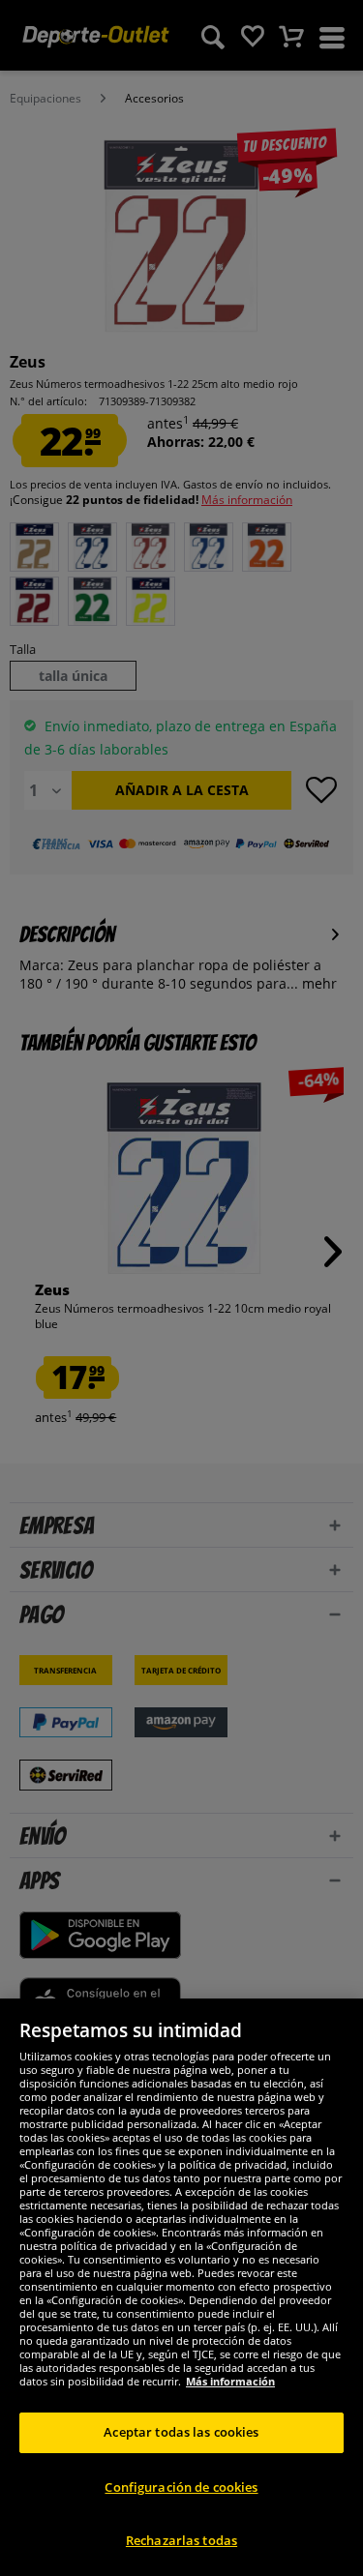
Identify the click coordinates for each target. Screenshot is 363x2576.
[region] (181, 2287)
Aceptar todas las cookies (181, 2432)
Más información (230, 2381)
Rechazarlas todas (181, 2540)
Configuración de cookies (181, 2487)
